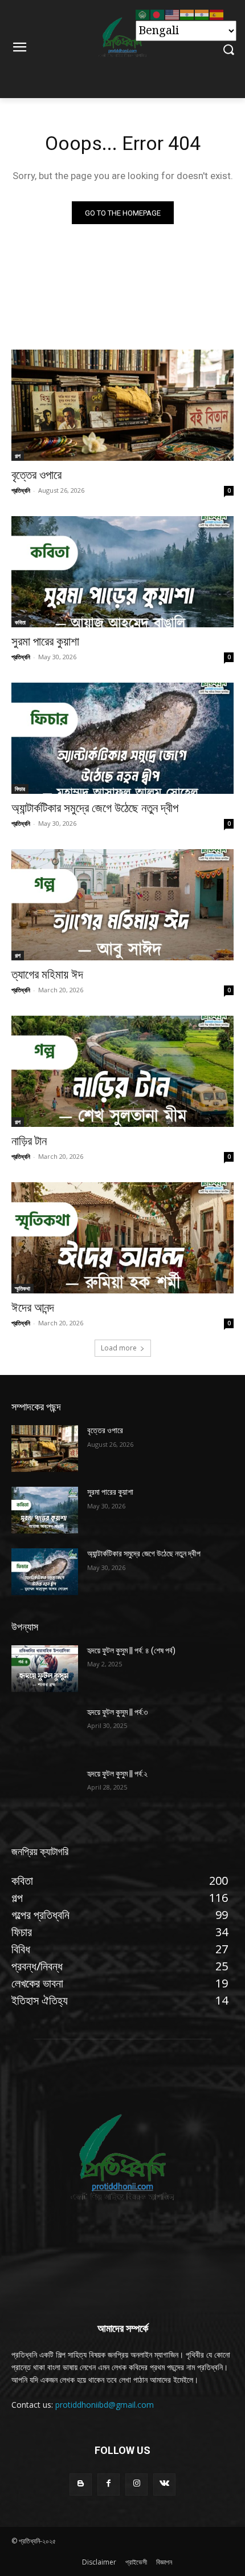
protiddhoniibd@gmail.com (105, 2405)
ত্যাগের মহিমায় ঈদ (47, 975)
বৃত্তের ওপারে (36, 475)
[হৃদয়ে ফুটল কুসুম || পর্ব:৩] (45, 1730)
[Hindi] (187, 14)
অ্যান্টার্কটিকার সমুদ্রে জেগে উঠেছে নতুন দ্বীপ (95, 808)
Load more (119, 1348)
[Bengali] (158, 14)
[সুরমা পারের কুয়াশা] (122, 572)
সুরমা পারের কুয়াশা (45, 642)
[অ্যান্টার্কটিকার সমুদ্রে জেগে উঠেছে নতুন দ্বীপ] (122, 738)
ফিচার (20, 789)
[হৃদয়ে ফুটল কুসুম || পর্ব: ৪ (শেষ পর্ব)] (45, 1669)
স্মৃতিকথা (23, 1288)
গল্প (18, 456)
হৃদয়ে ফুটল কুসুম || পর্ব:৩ (117, 1712)
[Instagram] (136, 2484)
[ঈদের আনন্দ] (122, 1238)
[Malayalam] (202, 14)
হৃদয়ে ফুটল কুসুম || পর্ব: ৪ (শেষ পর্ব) (131, 1650)
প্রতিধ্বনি (21, 490)
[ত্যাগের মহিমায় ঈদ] (122, 905)
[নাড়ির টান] (122, 1071)
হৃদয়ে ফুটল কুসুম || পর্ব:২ (117, 1774)
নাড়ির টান (29, 1141)
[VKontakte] (164, 2484)
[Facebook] (109, 2484)
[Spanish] (217, 14)
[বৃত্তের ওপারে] (122, 405)
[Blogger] (81, 2484)
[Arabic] (143, 14)
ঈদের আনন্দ (33, 1308)
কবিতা (20, 622)
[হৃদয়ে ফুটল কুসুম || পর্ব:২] (45, 1792)
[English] (173, 14)
